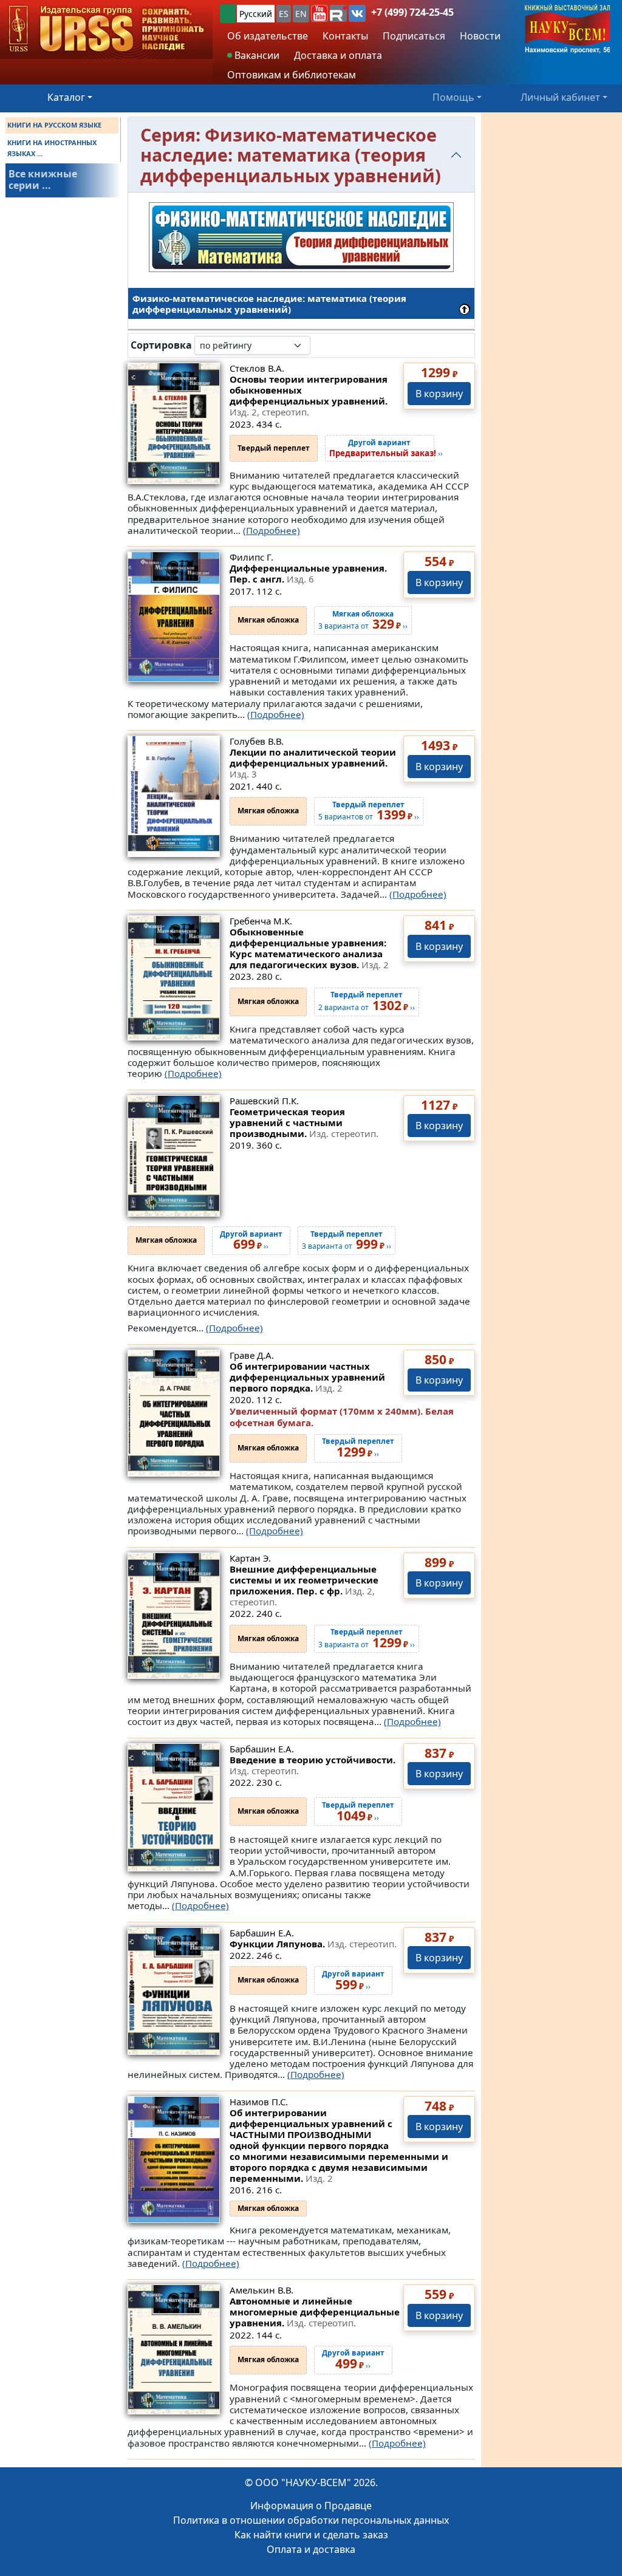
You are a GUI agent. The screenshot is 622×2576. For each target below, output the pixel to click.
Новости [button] (480, 36)
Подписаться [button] (414, 36)
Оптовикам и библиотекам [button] (292, 75)
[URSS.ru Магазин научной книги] (106, 29)
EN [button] (301, 14)
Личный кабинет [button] (560, 97)
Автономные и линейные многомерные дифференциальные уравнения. (315, 2312)
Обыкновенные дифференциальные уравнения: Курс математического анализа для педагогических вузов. (309, 948)
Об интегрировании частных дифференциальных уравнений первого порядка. (307, 1377)
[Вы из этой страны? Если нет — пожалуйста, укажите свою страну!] (228, 14)
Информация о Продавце (311, 2506)
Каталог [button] (66, 97)
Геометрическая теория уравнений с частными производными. (304, 1122)
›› (386, 448)
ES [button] (284, 14)
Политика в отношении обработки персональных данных (311, 2520)
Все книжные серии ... (43, 179)
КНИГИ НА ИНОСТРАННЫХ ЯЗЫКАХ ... (52, 148)
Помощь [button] (453, 97)
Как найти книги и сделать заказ (311, 2535)
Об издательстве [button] (268, 36)
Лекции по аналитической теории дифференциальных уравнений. (313, 763)
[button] (320, 13)
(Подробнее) (272, 530)
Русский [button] (256, 14)
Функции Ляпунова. (313, 1944)
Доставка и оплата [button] (338, 55)
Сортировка (161, 345)
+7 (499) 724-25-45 (412, 12)
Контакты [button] (345, 36)
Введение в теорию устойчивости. (313, 1765)
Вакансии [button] (256, 55)
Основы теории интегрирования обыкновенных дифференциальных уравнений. (309, 395)
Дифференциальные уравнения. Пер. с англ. (308, 573)
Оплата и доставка (311, 2549)
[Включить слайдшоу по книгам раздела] (320, 345)
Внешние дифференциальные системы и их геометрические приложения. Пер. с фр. (304, 1585)
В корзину (439, 394)
